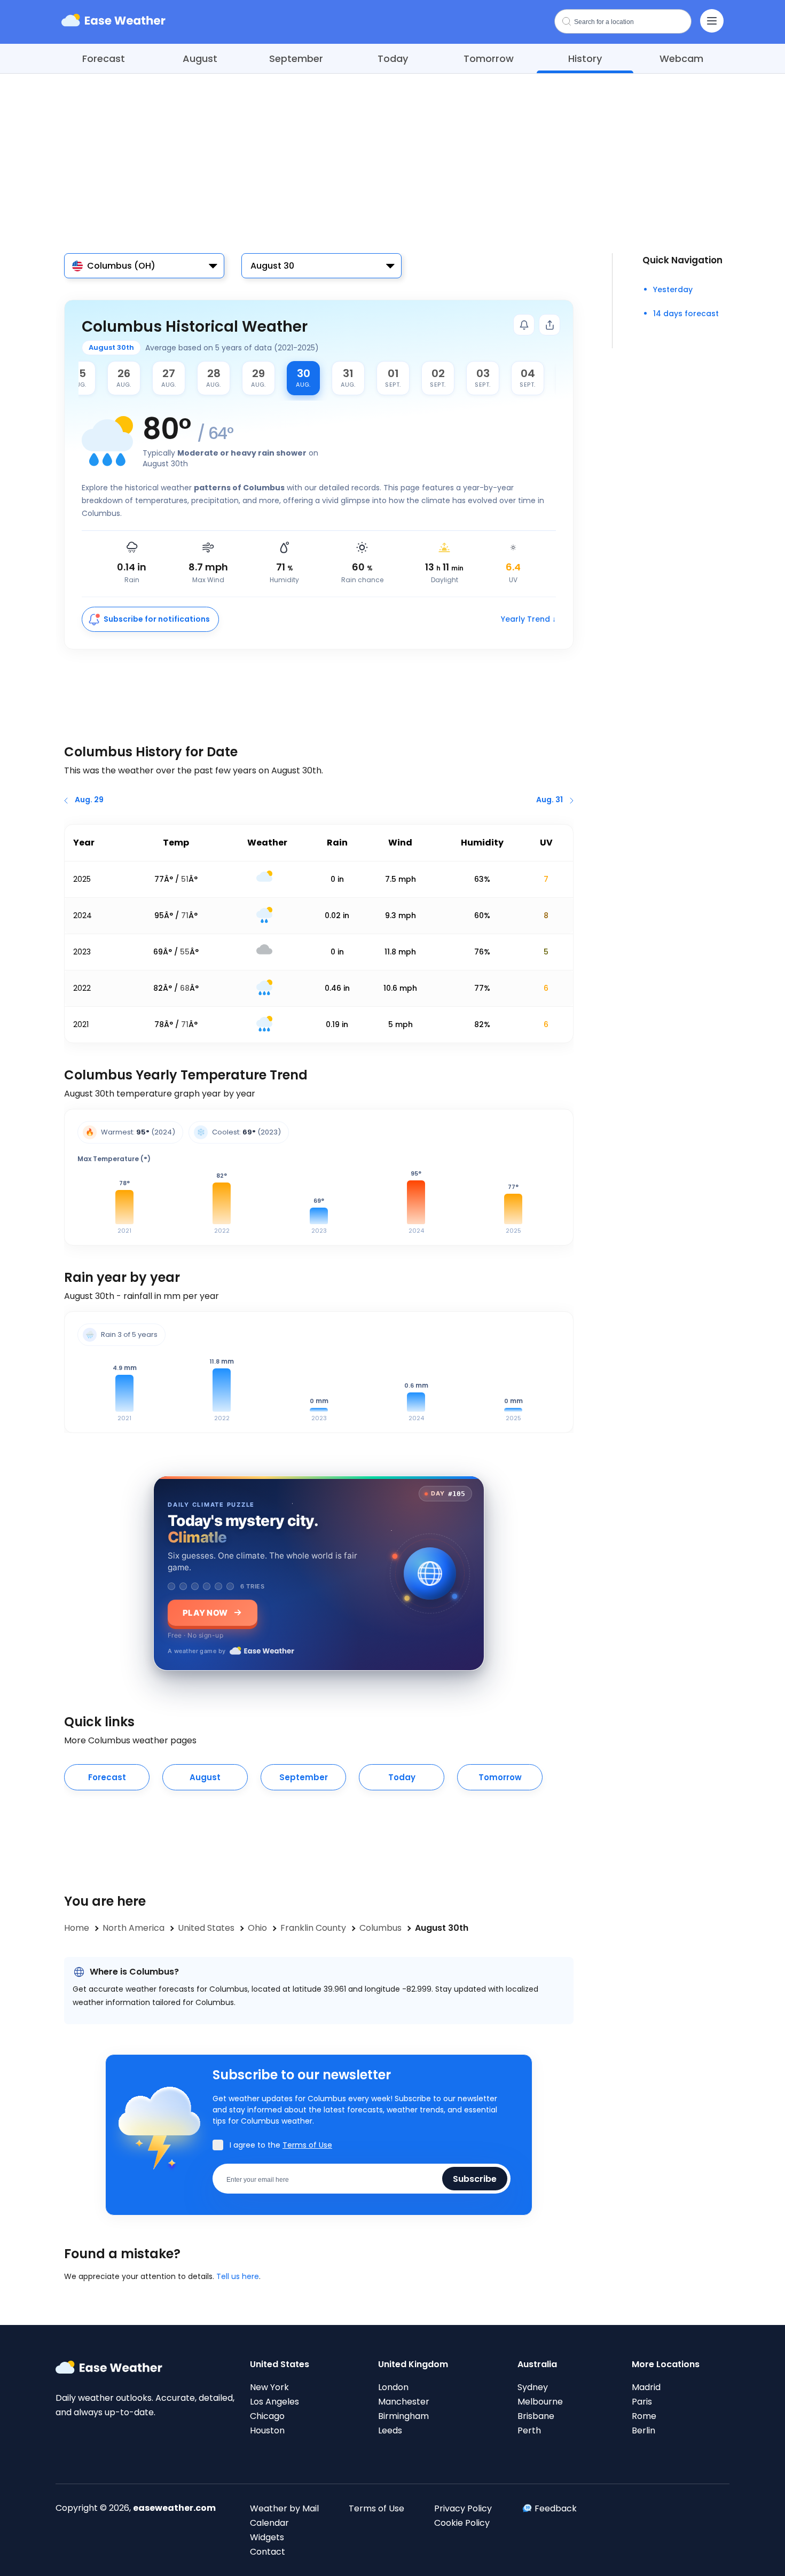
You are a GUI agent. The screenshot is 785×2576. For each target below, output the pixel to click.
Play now (205, 1612)
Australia (537, 2364)
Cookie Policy (462, 2523)
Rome (644, 2416)
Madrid (646, 2387)
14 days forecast (686, 314)
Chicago (267, 2416)
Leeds (390, 2430)
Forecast (104, 58)
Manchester (404, 2402)
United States (280, 2364)
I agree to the (281, 2145)
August (200, 58)
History (585, 58)
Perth (529, 2430)
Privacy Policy (463, 2508)
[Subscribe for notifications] (524, 325)
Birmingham (403, 2416)
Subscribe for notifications (157, 619)
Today (393, 58)
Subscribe (475, 2178)
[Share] (549, 325)
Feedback (556, 2508)
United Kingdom (413, 2364)
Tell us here (238, 2276)
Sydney (533, 2387)
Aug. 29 (89, 800)
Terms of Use (307, 2145)
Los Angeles (274, 2402)
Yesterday (673, 289)
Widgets (267, 2537)
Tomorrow (489, 58)
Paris (642, 2402)
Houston (267, 2430)
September (296, 58)
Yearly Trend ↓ (528, 619)
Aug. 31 (549, 800)
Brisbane (536, 2416)
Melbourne (540, 2402)
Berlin (643, 2430)
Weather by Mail (284, 2508)
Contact (268, 2552)
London (393, 2387)
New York (269, 2387)
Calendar (269, 2523)
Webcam (681, 58)
